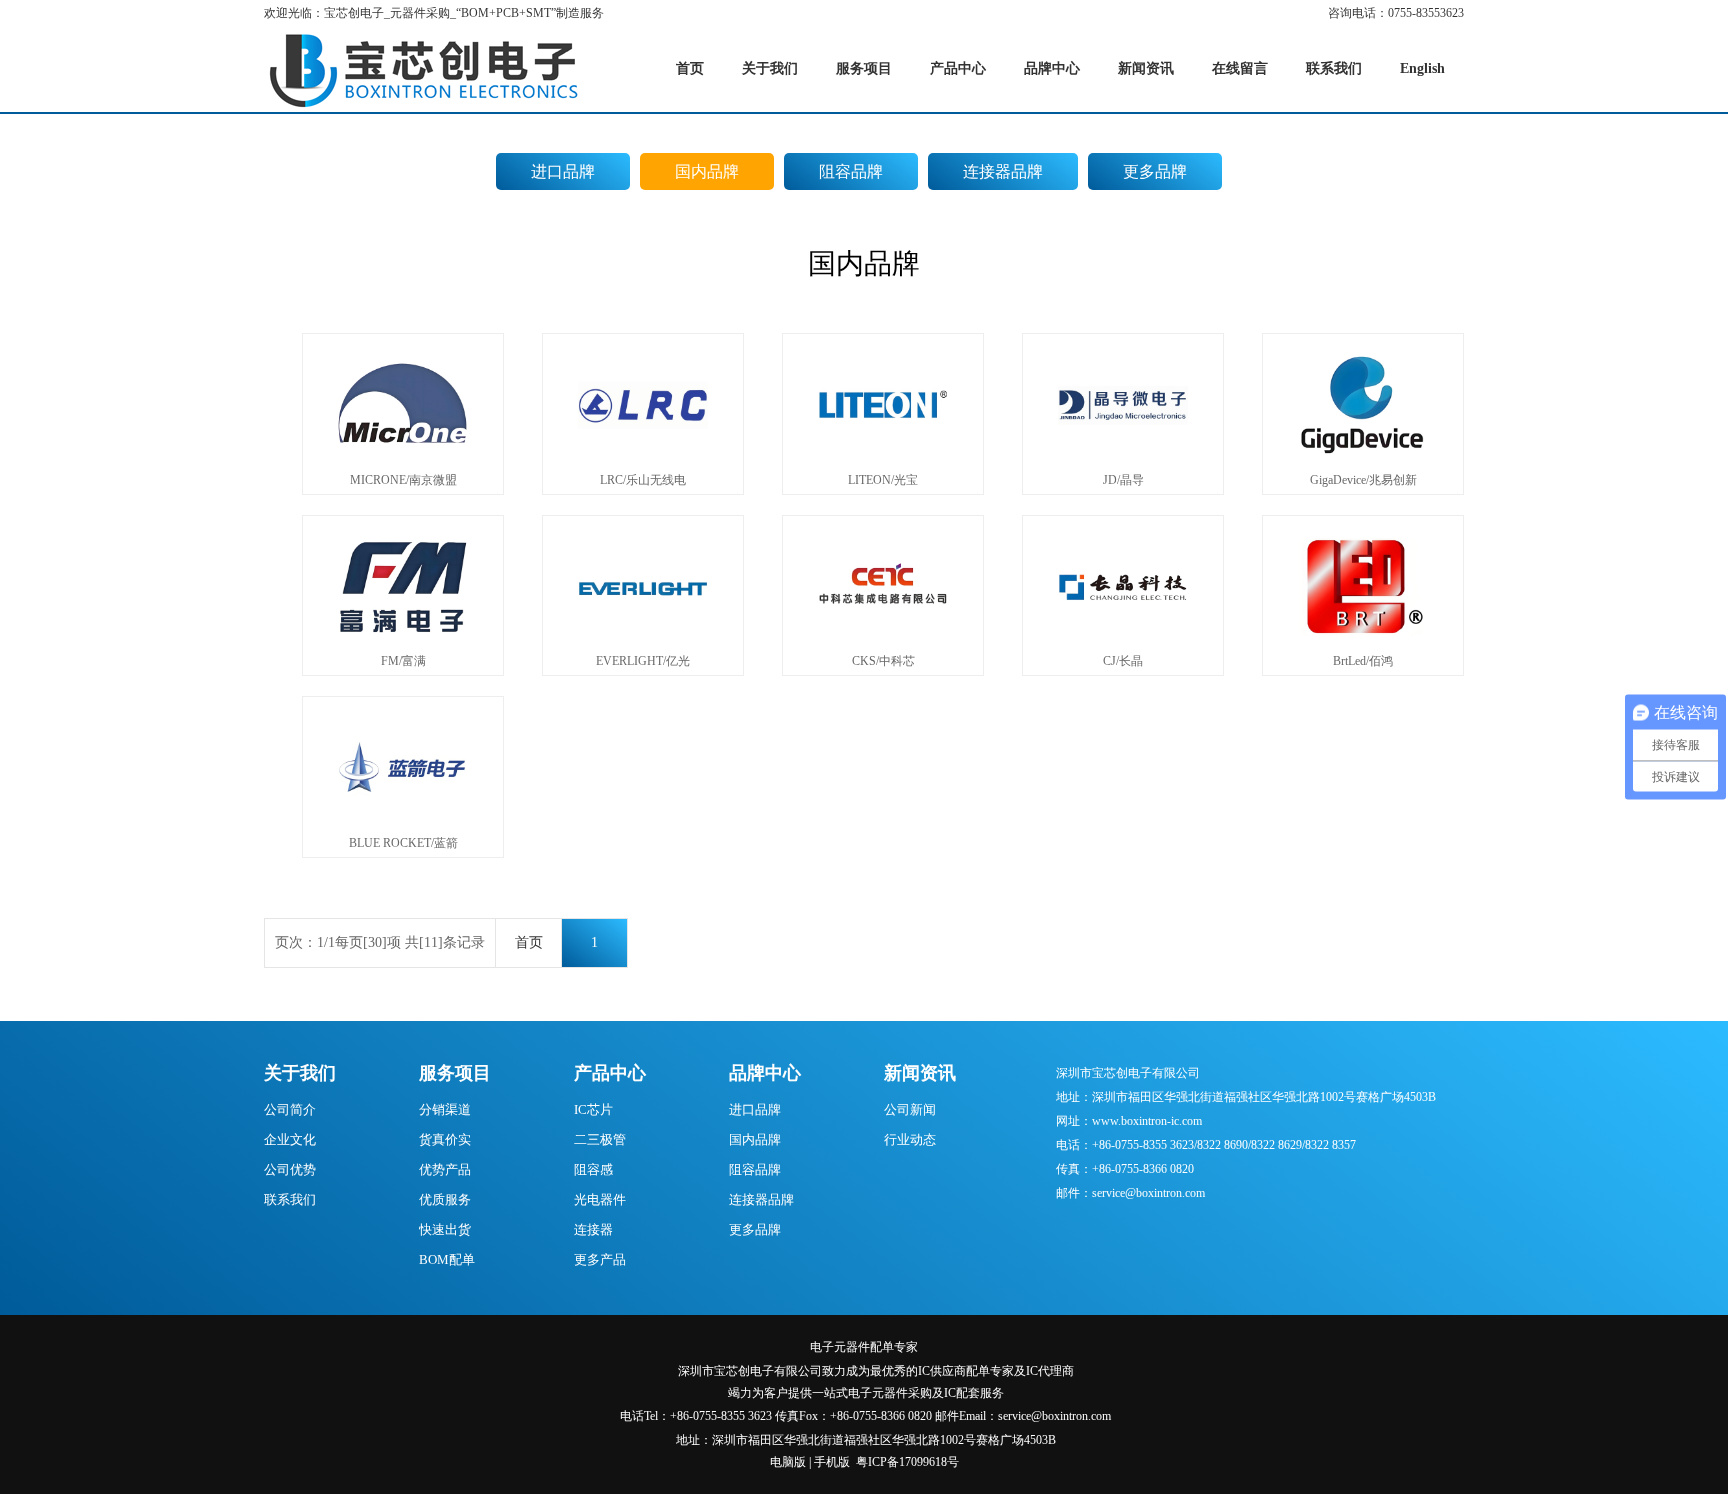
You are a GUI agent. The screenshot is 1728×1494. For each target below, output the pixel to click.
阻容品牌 (851, 171)
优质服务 (445, 1199)
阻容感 (593, 1169)
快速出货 (445, 1229)
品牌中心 (765, 1073)
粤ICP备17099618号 (907, 1462)
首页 (529, 942)
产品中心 (610, 1073)
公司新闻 (910, 1109)
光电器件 (600, 1199)
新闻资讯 (920, 1073)
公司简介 (290, 1109)
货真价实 (445, 1139)
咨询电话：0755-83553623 (1396, 13)
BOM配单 (447, 1259)
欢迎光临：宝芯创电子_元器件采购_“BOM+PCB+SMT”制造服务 (434, 13)
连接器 (593, 1229)
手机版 (832, 1462)
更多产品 (600, 1259)
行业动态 (910, 1139)
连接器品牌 (1003, 171)
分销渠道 (445, 1109)
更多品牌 (1155, 171)
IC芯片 (593, 1109)
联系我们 (290, 1199)
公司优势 (290, 1169)
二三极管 (600, 1139)
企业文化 (290, 1139)
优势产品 (445, 1169)
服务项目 (455, 1073)
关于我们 (300, 1073)
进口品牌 (563, 171)
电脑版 (788, 1462)
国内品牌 (707, 171)
